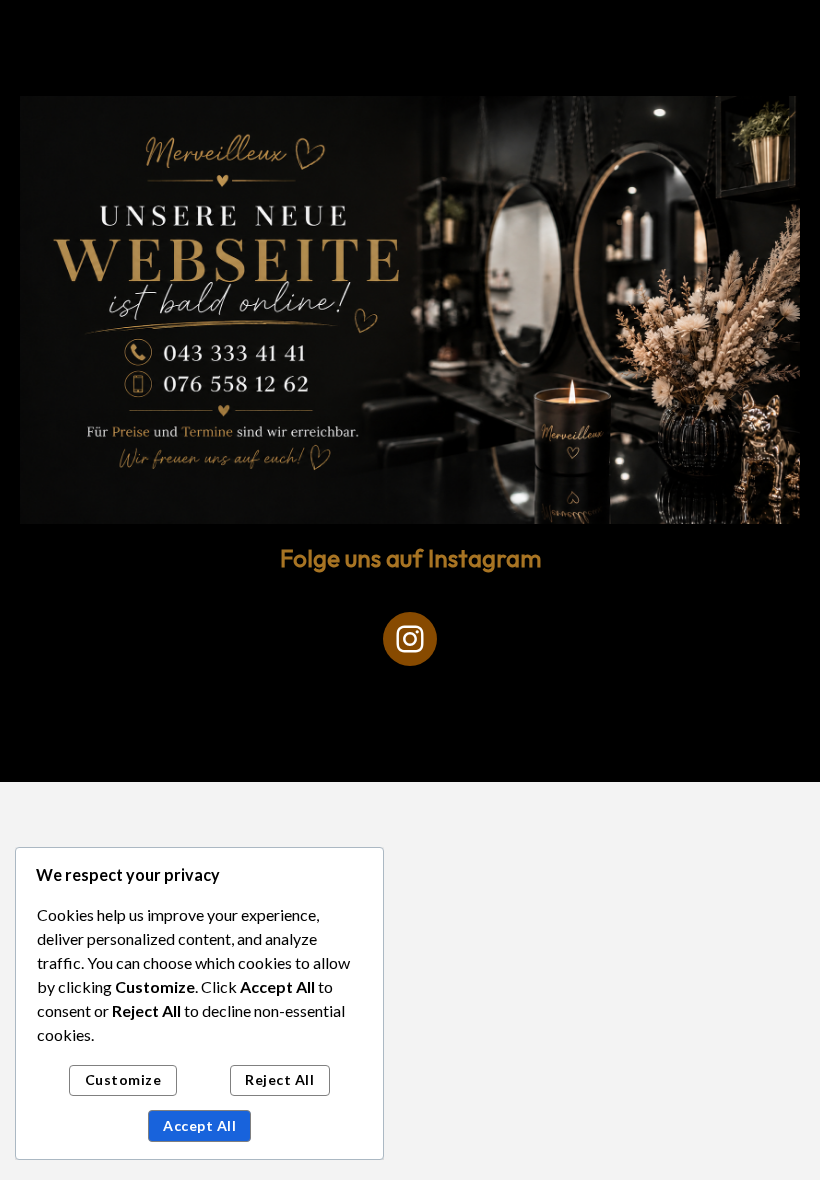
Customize (123, 1079)
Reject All (279, 1079)
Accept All (199, 1125)
